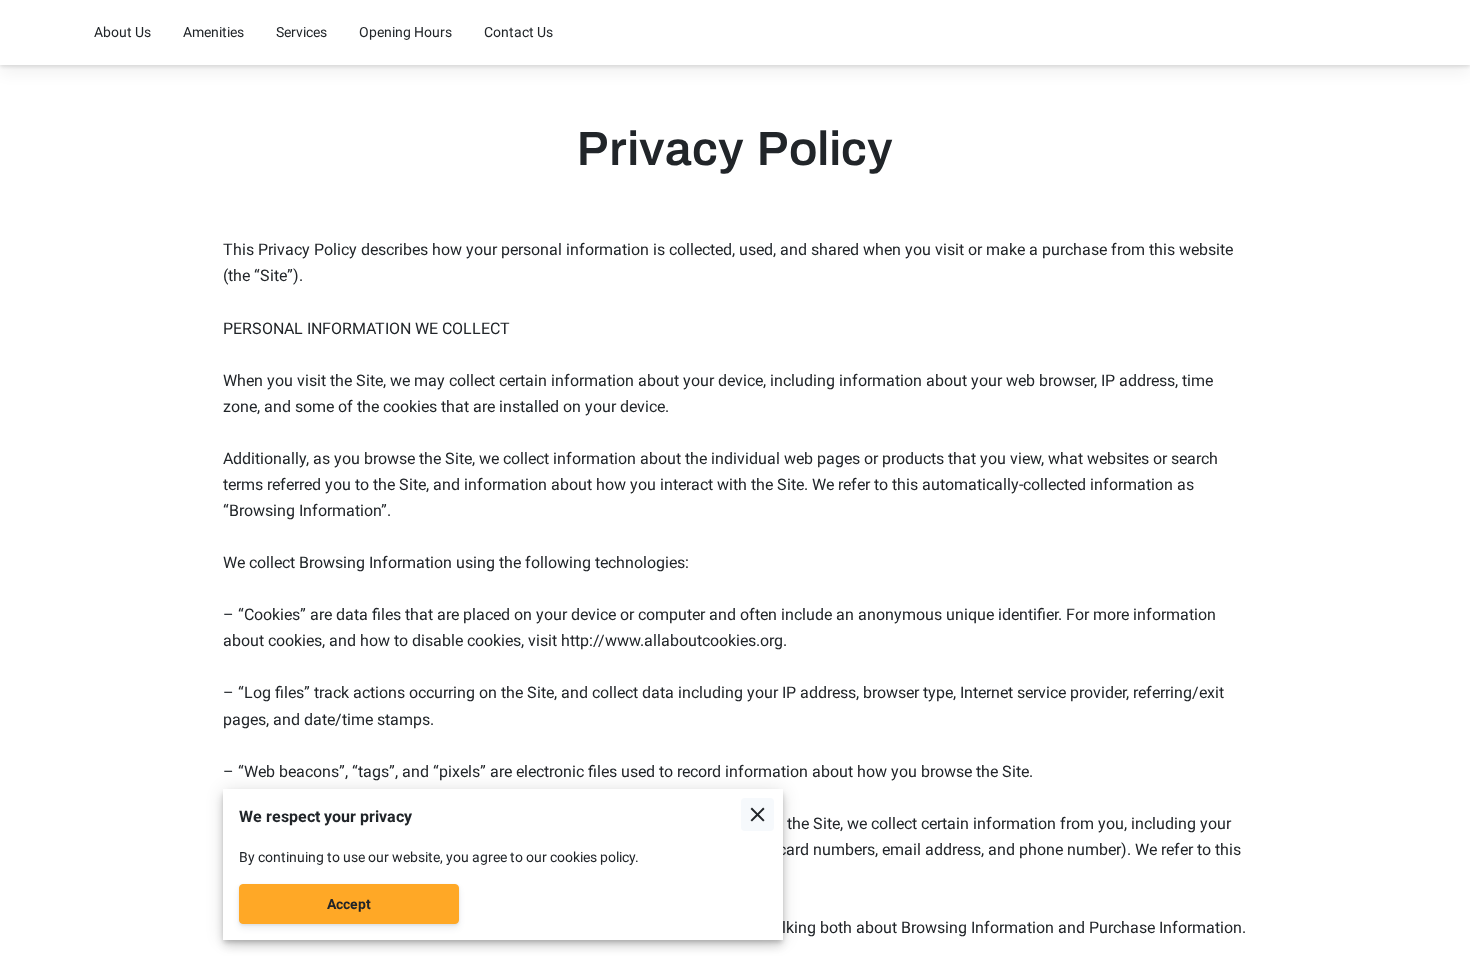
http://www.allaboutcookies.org (672, 640)
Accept (349, 904)
